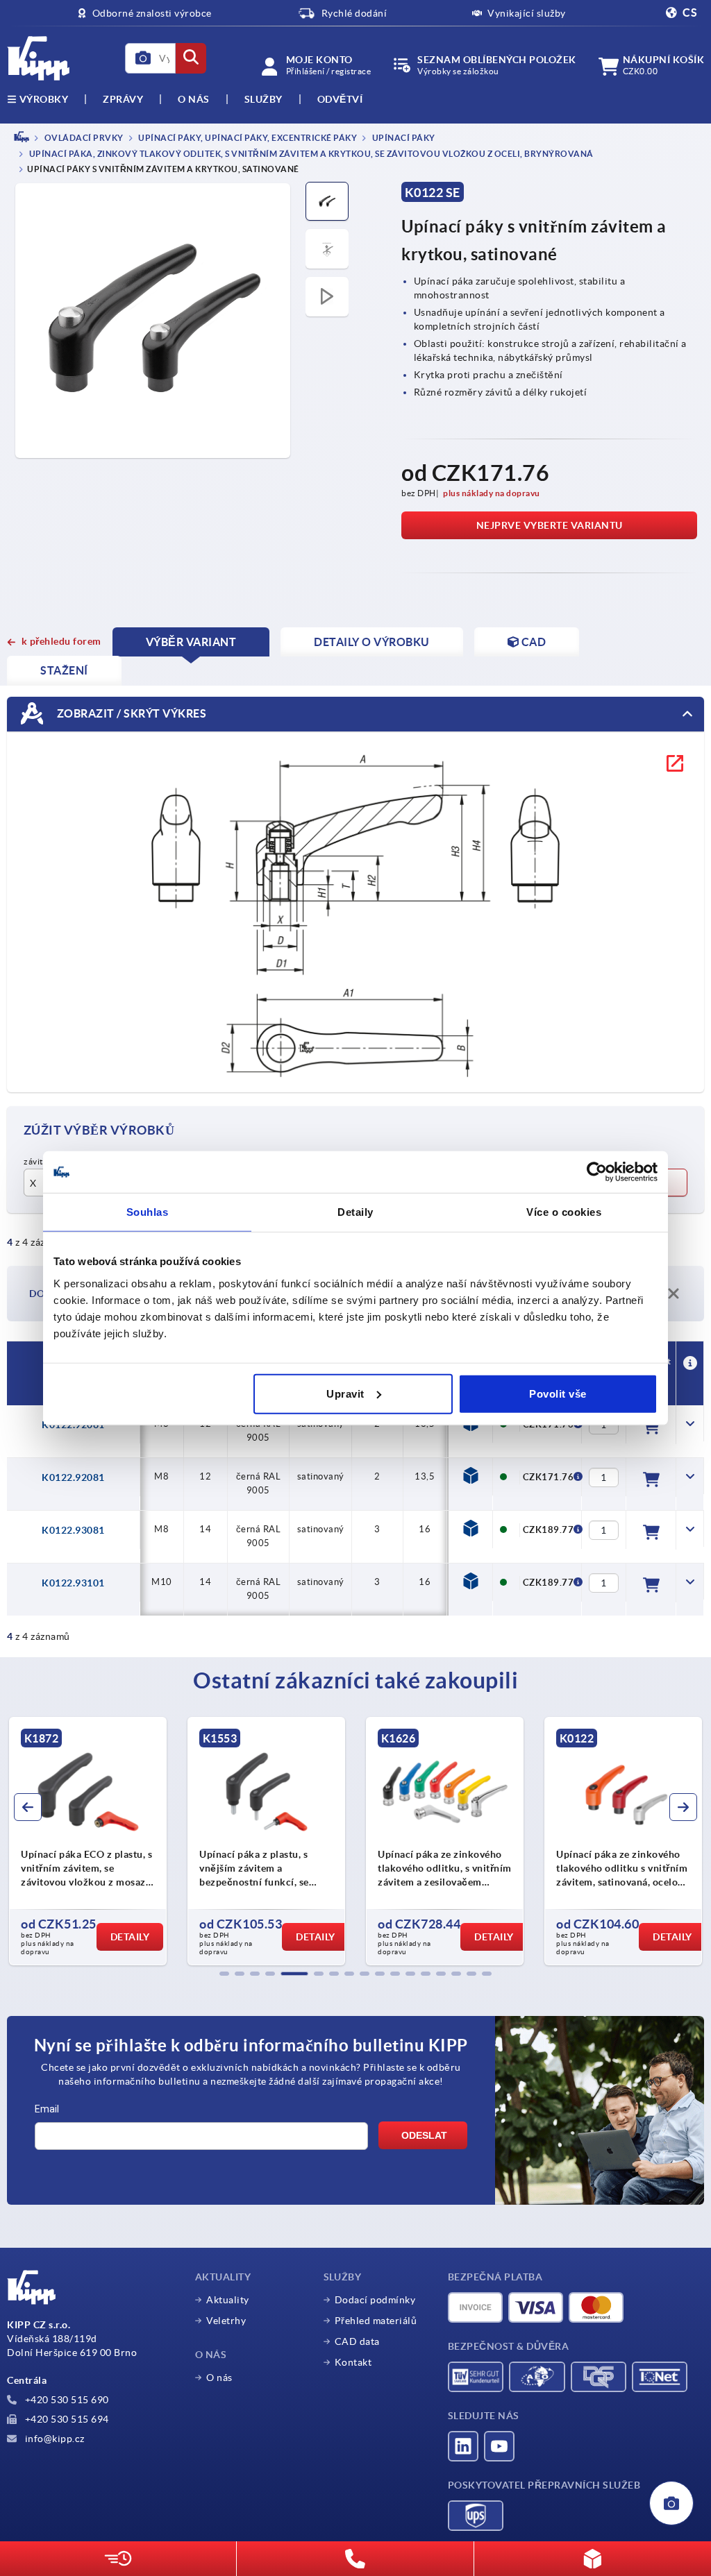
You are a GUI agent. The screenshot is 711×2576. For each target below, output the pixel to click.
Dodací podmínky (375, 2300)
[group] (88, 1841)
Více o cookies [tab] (564, 1212)
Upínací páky (403, 138)
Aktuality (228, 2300)
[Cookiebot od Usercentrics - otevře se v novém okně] (597, 1172)
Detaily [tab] (355, 1212)
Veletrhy (226, 2321)
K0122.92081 (73, 1477)
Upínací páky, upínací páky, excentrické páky (247, 138)
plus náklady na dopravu (492, 493)
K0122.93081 (73, 1530)
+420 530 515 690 (66, 2400)
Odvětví (340, 99)
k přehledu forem (61, 641)
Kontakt (353, 2362)
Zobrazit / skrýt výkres (130, 713)
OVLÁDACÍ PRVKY (83, 138)
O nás (194, 99)
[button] (224, 1974)
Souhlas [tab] (148, 1212)
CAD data (357, 2341)
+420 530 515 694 (66, 2419)
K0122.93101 (73, 1583)
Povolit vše (558, 1393)
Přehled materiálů (376, 2321)
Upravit (345, 1393)
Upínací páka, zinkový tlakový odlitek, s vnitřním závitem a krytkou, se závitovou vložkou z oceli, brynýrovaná (310, 154)
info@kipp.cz (53, 2439)
